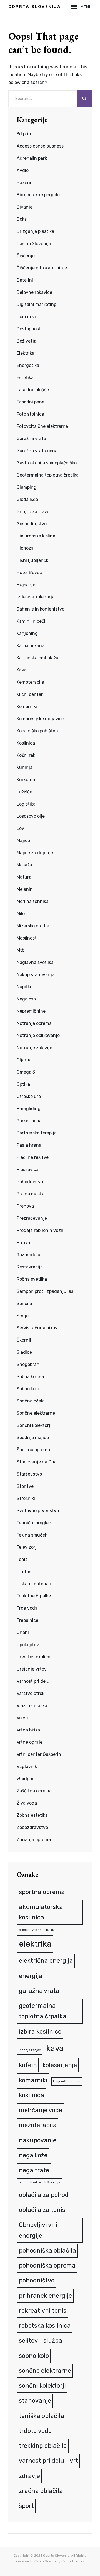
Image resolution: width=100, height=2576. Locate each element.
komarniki (33, 2080)
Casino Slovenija (34, 244)
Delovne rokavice (34, 292)
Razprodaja (28, 1255)
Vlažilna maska (32, 1706)
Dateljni (25, 280)
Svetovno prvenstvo (38, 1511)
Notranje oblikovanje (38, 1035)
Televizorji (27, 1547)
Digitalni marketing (37, 304)
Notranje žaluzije (34, 1048)
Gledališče (27, 499)
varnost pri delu (42, 2461)
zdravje (29, 2476)
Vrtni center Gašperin (39, 1754)
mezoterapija (38, 2125)
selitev (28, 2340)
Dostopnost (29, 329)
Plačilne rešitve (33, 1157)
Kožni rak (26, 755)
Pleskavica (28, 1169)
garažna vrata (39, 1991)
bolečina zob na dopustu (37, 1930)
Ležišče (24, 792)
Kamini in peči (31, 621)
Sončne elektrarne (36, 1413)
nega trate (34, 2170)
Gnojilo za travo (33, 512)
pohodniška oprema (47, 2265)
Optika (23, 1084)
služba (53, 2340)
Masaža (24, 865)
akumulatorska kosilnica (41, 1912)
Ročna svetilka (32, 1279)
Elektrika (26, 353)
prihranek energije (45, 2296)
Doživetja (27, 341)
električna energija (46, 1961)
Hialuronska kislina (36, 536)
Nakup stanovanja (36, 975)
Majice (23, 841)
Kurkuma (26, 780)
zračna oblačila (41, 2491)
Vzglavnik (27, 1766)
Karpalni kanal (31, 646)
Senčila (24, 1304)
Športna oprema (33, 1450)
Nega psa (26, 999)
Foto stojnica (30, 414)
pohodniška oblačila (47, 2251)
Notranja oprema (34, 1023)
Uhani (23, 1632)
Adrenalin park (32, 158)
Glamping (27, 487)
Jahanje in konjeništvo (41, 609)
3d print (25, 134)
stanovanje (35, 2401)
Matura (24, 877)
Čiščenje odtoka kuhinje (42, 268)
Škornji (24, 1340)
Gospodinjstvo (32, 524)
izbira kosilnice (40, 2031)
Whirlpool (26, 1779)
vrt (74, 2461)
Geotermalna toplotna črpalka (48, 475)
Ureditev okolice (33, 1657)
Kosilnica (26, 743)
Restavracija (30, 1267)
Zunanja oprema (34, 1840)
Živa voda (27, 1803)
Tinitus (24, 1572)
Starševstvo (29, 1474)
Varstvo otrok (31, 1693)
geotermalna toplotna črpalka (43, 2011)
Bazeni (24, 183)
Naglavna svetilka (35, 962)
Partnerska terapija (37, 1133)
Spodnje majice (33, 1438)
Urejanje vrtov (32, 1669)
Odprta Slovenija (35, 7)
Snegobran (28, 1364)
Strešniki (26, 1498)
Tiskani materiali (34, 1584)
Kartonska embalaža (37, 658)
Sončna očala (31, 1401)
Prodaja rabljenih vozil (40, 1230)
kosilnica (32, 2095)
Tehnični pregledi (35, 1523)
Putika (23, 1243)
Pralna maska (31, 1194)
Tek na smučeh (32, 1535)
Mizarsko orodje (33, 926)
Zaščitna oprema (34, 1791)
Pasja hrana (29, 1145)
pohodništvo (37, 2280)
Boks (22, 219)
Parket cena (29, 1121)
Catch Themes (73, 2561)
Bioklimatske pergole (38, 195)
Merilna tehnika (33, 901)
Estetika (25, 378)
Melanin (25, 889)
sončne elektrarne (45, 2371)
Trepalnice (27, 1620)
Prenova (25, 1206)
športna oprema (42, 1892)
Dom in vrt (27, 317)
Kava (22, 670)
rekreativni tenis (43, 2311)
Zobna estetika (32, 1815)
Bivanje (25, 207)
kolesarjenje (60, 2065)
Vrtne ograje (30, 1742)
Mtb (21, 950)
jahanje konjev (30, 2050)
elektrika (35, 1944)
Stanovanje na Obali (38, 1462)
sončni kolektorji (42, 2386)
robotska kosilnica (45, 2326)
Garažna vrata (31, 438)
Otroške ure (29, 1096)
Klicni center (30, 694)
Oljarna (24, 1060)
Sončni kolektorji (34, 1425)
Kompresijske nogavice (40, 719)
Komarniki (27, 707)
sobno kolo (34, 2356)
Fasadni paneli (32, 402)
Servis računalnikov (37, 1328)
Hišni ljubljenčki (33, 560)
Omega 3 (26, 1072)
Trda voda (27, 1608)
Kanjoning (27, 633)
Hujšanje (26, 585)
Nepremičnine (31, 1011)
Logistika (26, 804)
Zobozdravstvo (32, 1827)
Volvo (22, 1718)
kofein (28, 2065)
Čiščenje (26, 256)
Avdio (23, 170)
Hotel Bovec (29, 572)
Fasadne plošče (33, 390)
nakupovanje (38, 2140)
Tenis (22, 1559)
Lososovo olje (31, 816)
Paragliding (29, 1109)
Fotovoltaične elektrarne (42, 426)
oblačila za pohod (44, 2195)
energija (31, 1976)
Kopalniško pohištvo (37, 731)
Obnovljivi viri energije (38, 2230)
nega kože (33, 2155)
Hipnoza (25, 548)
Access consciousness (40, 146)
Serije (23, 1316)
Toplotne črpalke (34, 1596)
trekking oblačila (43, 2446)
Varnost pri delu (33, 1681)
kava (55, 2048)
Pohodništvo (30, 1182)
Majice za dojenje (35, 853)
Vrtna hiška (28, 1730)
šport (26, 2506)
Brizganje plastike (35, 231)
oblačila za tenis (42, 2210)
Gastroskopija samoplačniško (47, 463)
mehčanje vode (41, 2110)
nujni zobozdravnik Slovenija (40, 2182)
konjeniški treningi (67, 2081)
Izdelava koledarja (36, 597)
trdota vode (35, 2431)
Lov (20, 828)
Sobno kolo (28, 1389)
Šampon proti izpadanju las (45, 1291)
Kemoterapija (30, 682)
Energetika (28, 365)
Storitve (25, 1486)
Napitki (24, 987)
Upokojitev (28, 1645)
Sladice (24, 1352)
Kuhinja (25, 767)
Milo (21, 914)
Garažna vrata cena (37, 451)
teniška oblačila (42, 2416)
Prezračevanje (32, 1218)
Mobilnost (27, 938)
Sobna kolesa (30, 1377)
